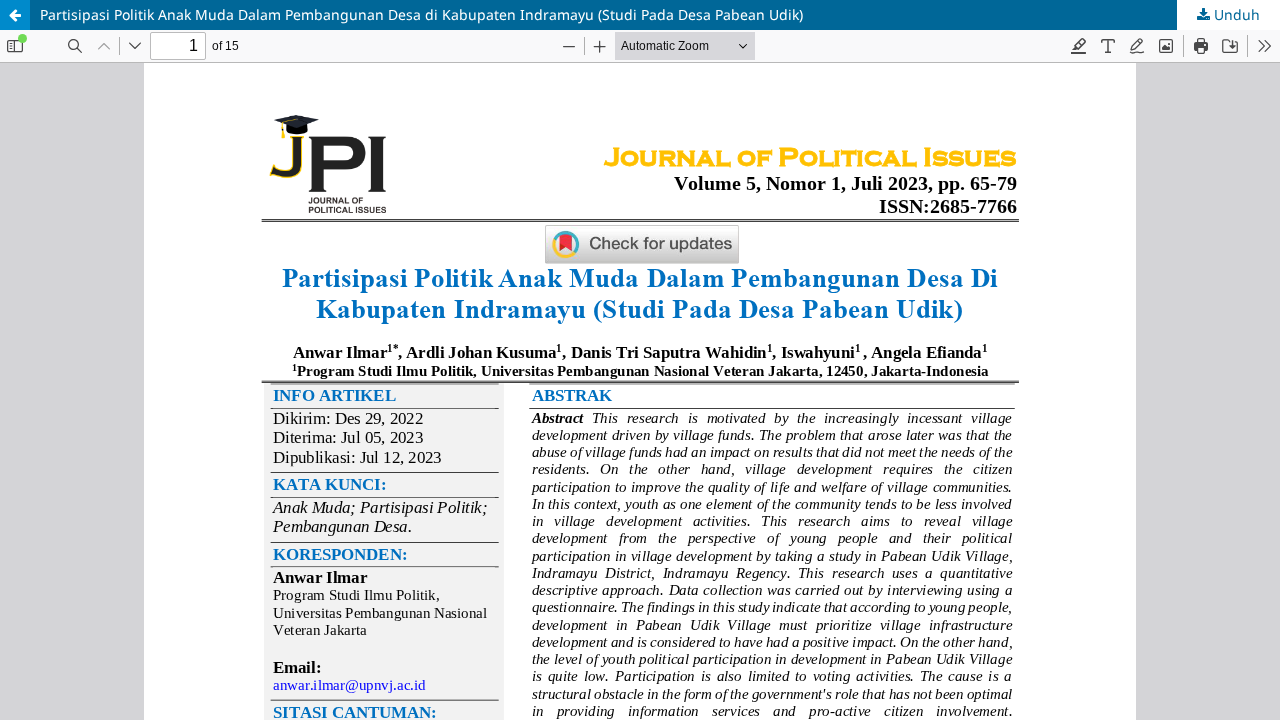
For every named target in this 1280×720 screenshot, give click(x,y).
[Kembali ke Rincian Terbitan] (15, 15)
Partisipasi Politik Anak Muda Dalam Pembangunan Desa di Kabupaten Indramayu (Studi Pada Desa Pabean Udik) (421, 14)
